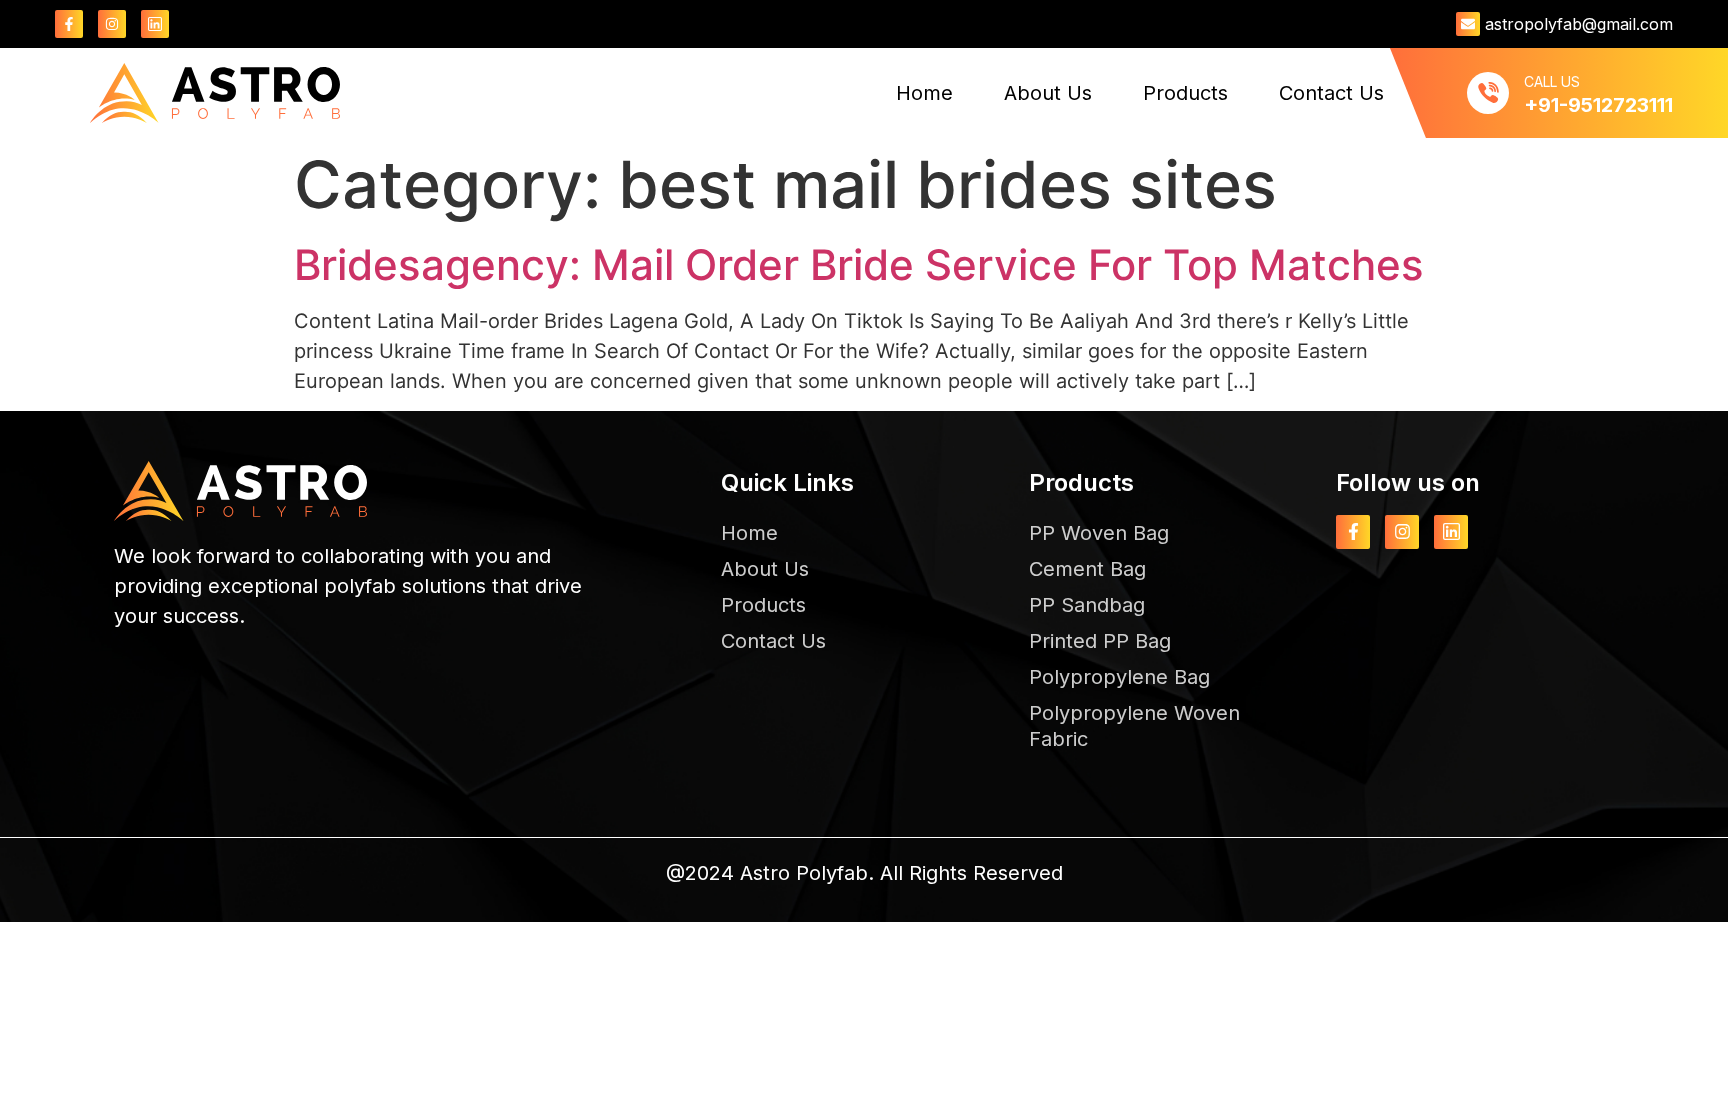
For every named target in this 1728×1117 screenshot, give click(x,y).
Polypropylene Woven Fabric (1134, 726)
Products (1185, 93)
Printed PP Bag (1100, 641)
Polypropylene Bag (1119, 677)
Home (924, 93)
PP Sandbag (1087, 605)
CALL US (1552, 81)
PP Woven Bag (1099, 533)
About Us (1048, 93)
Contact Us (1331, 93)
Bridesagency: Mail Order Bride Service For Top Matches (859, 264)
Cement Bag (1087, 569)
